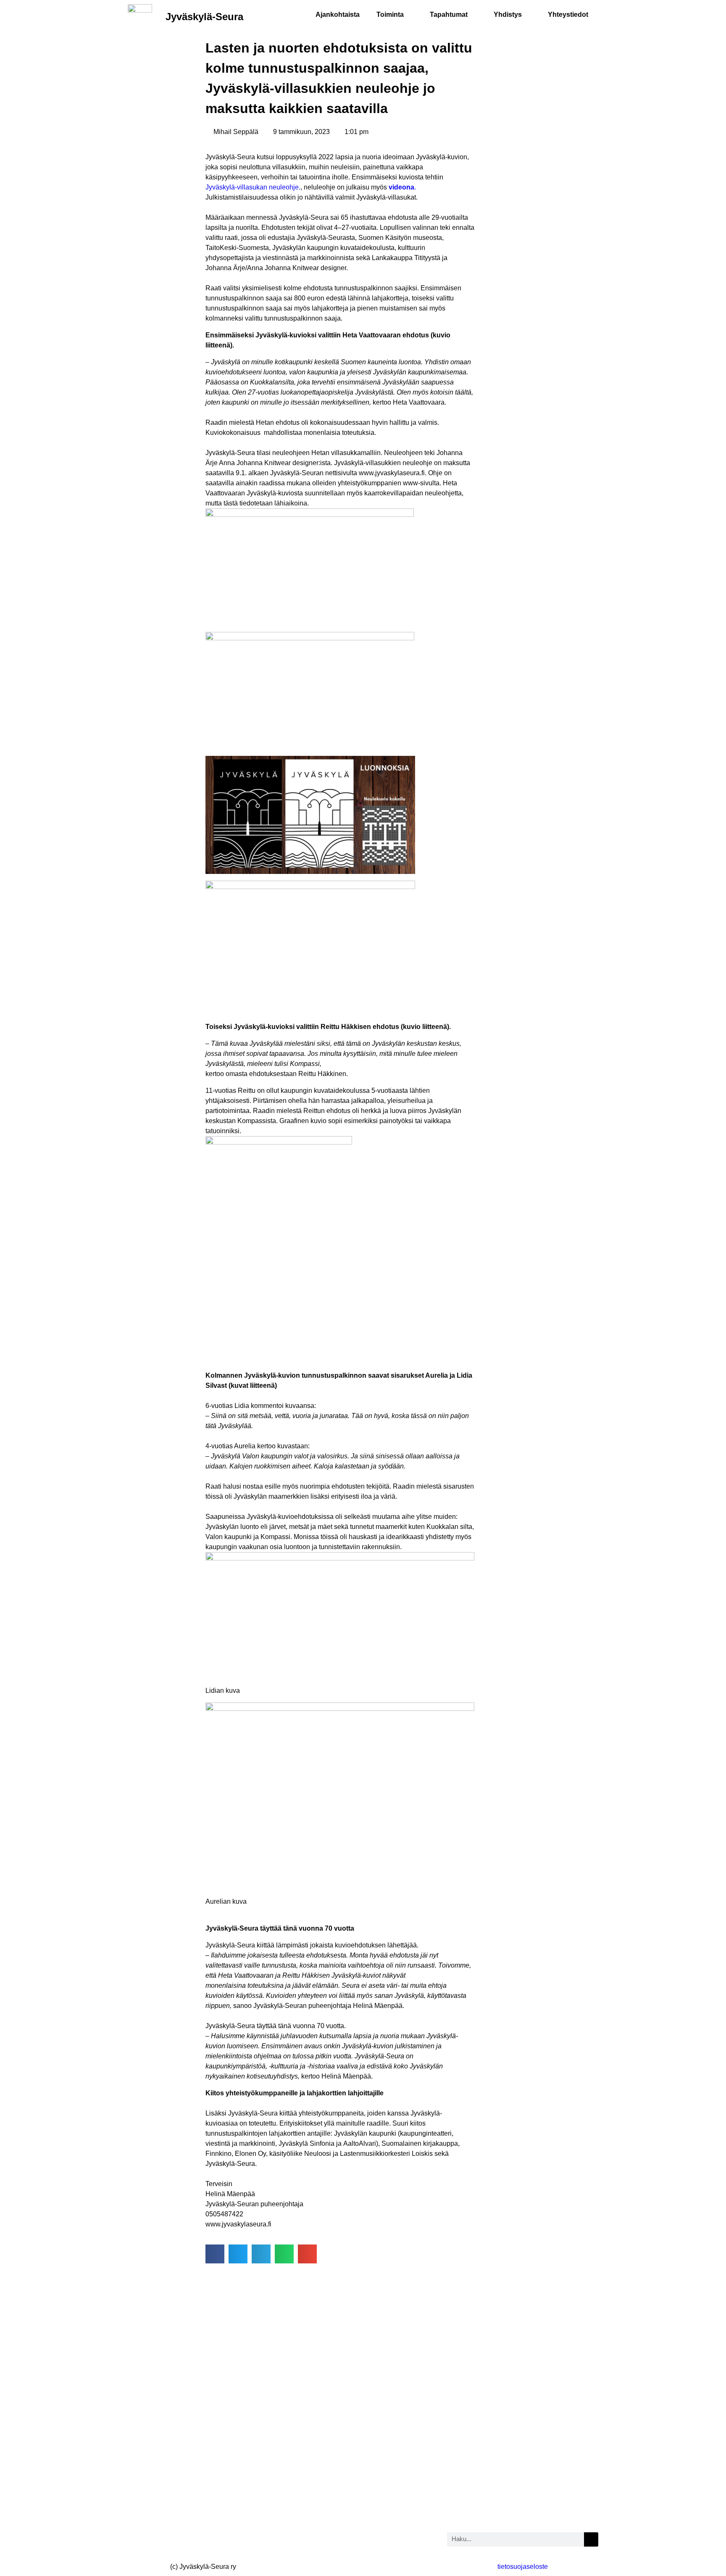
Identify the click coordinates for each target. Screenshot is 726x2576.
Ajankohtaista (338, 14)
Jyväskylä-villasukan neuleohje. (253, 187)
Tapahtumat (449, 14)
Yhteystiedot (568, 14)
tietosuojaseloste (523, 2567)
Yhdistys (508, 14)
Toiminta (390, 14)
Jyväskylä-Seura (204, 17)
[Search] (591, 2539)
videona (401, 187)
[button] (215, 2254)
